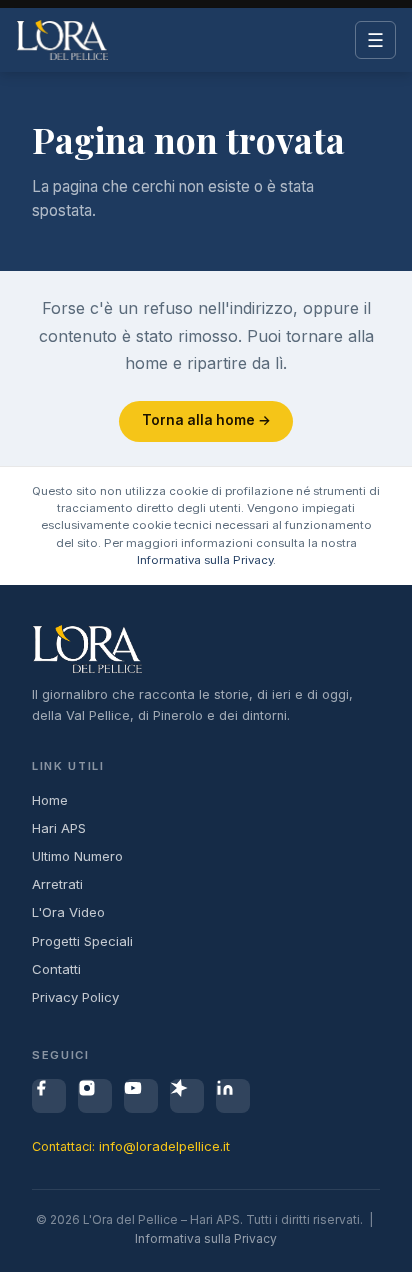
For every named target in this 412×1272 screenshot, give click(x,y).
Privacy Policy (75, 997)
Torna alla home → (206, 420)
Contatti (56, 969)
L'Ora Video (68, 912)
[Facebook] (49, 1096)
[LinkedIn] (233, 1096)
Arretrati (57, 884)
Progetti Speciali (82, 941)
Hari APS (59, 828)
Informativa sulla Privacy (205, 560)
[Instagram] (95, 1096)
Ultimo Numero (77, 856)
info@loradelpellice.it (164, 1146)
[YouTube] (141, 1096)
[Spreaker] (187, 1096)
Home (50, 800)
